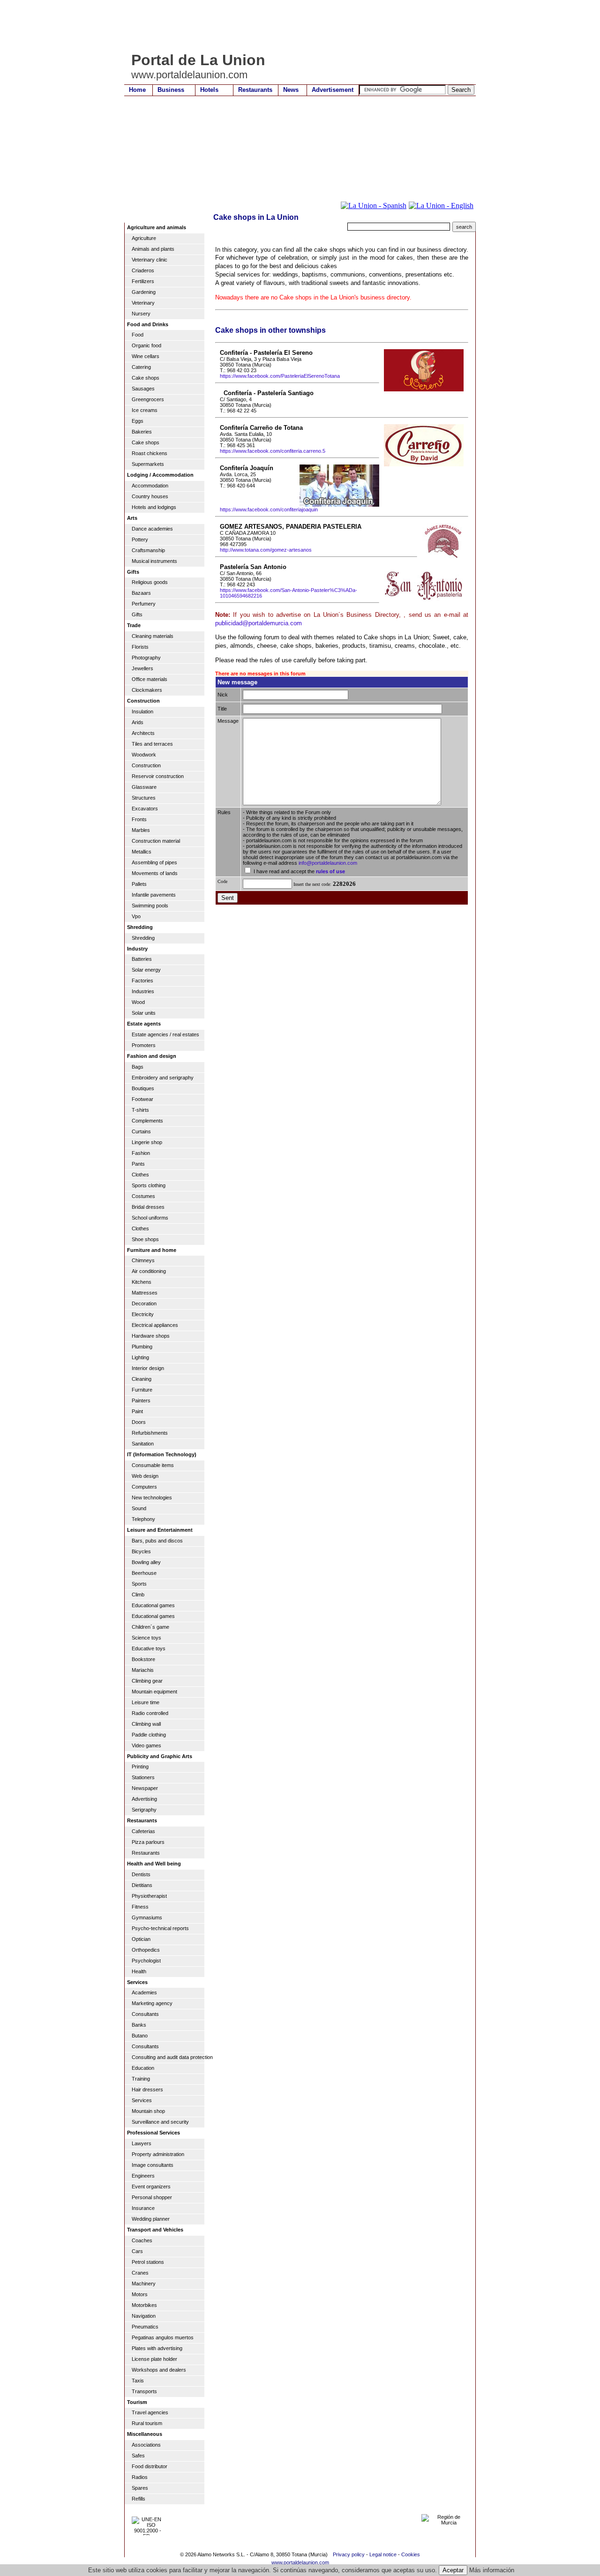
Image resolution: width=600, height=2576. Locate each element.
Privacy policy (349, 2554)
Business (171, 90)
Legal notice (383, 2554)
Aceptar (453, 2570)
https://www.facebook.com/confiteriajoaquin (269, 509)
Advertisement (333, 90)
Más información (492, 2570)
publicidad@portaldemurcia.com (259, 623)
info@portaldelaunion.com (328, 863)
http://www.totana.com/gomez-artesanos (266, 550)
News (291, 90)
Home (137, 90)
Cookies (411, 2554)
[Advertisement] (295, 26)
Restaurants (255, 90)
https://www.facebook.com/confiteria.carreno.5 (273, 451)
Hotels (209, 90)
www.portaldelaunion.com (300, 2562)
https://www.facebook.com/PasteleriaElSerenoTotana (280, 376)
